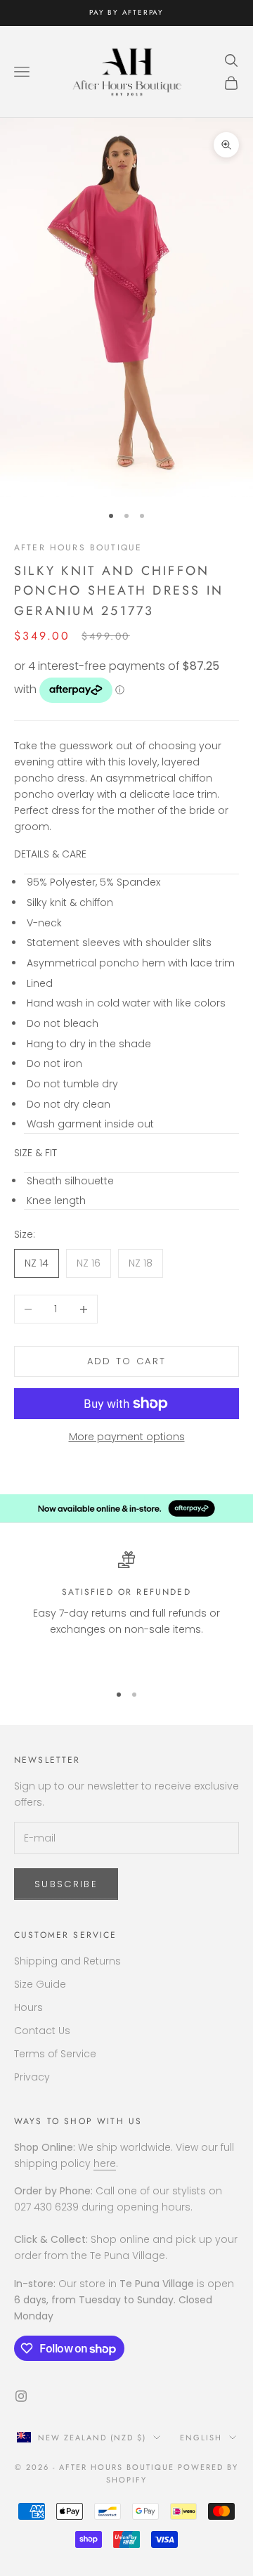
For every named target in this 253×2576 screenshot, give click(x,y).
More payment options (127, 1437)
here (105, 2163)
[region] (126, 1611)
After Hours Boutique (78, 548)
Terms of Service (55, 2054)
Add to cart (127, 1361)
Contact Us (42, 2031)
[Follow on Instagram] (21, 2396)
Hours (28, 2007)
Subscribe (66, 1884)
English (201, 2438)
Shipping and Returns (67, 1961)
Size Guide (40, 1984)
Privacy (32, 2077)
